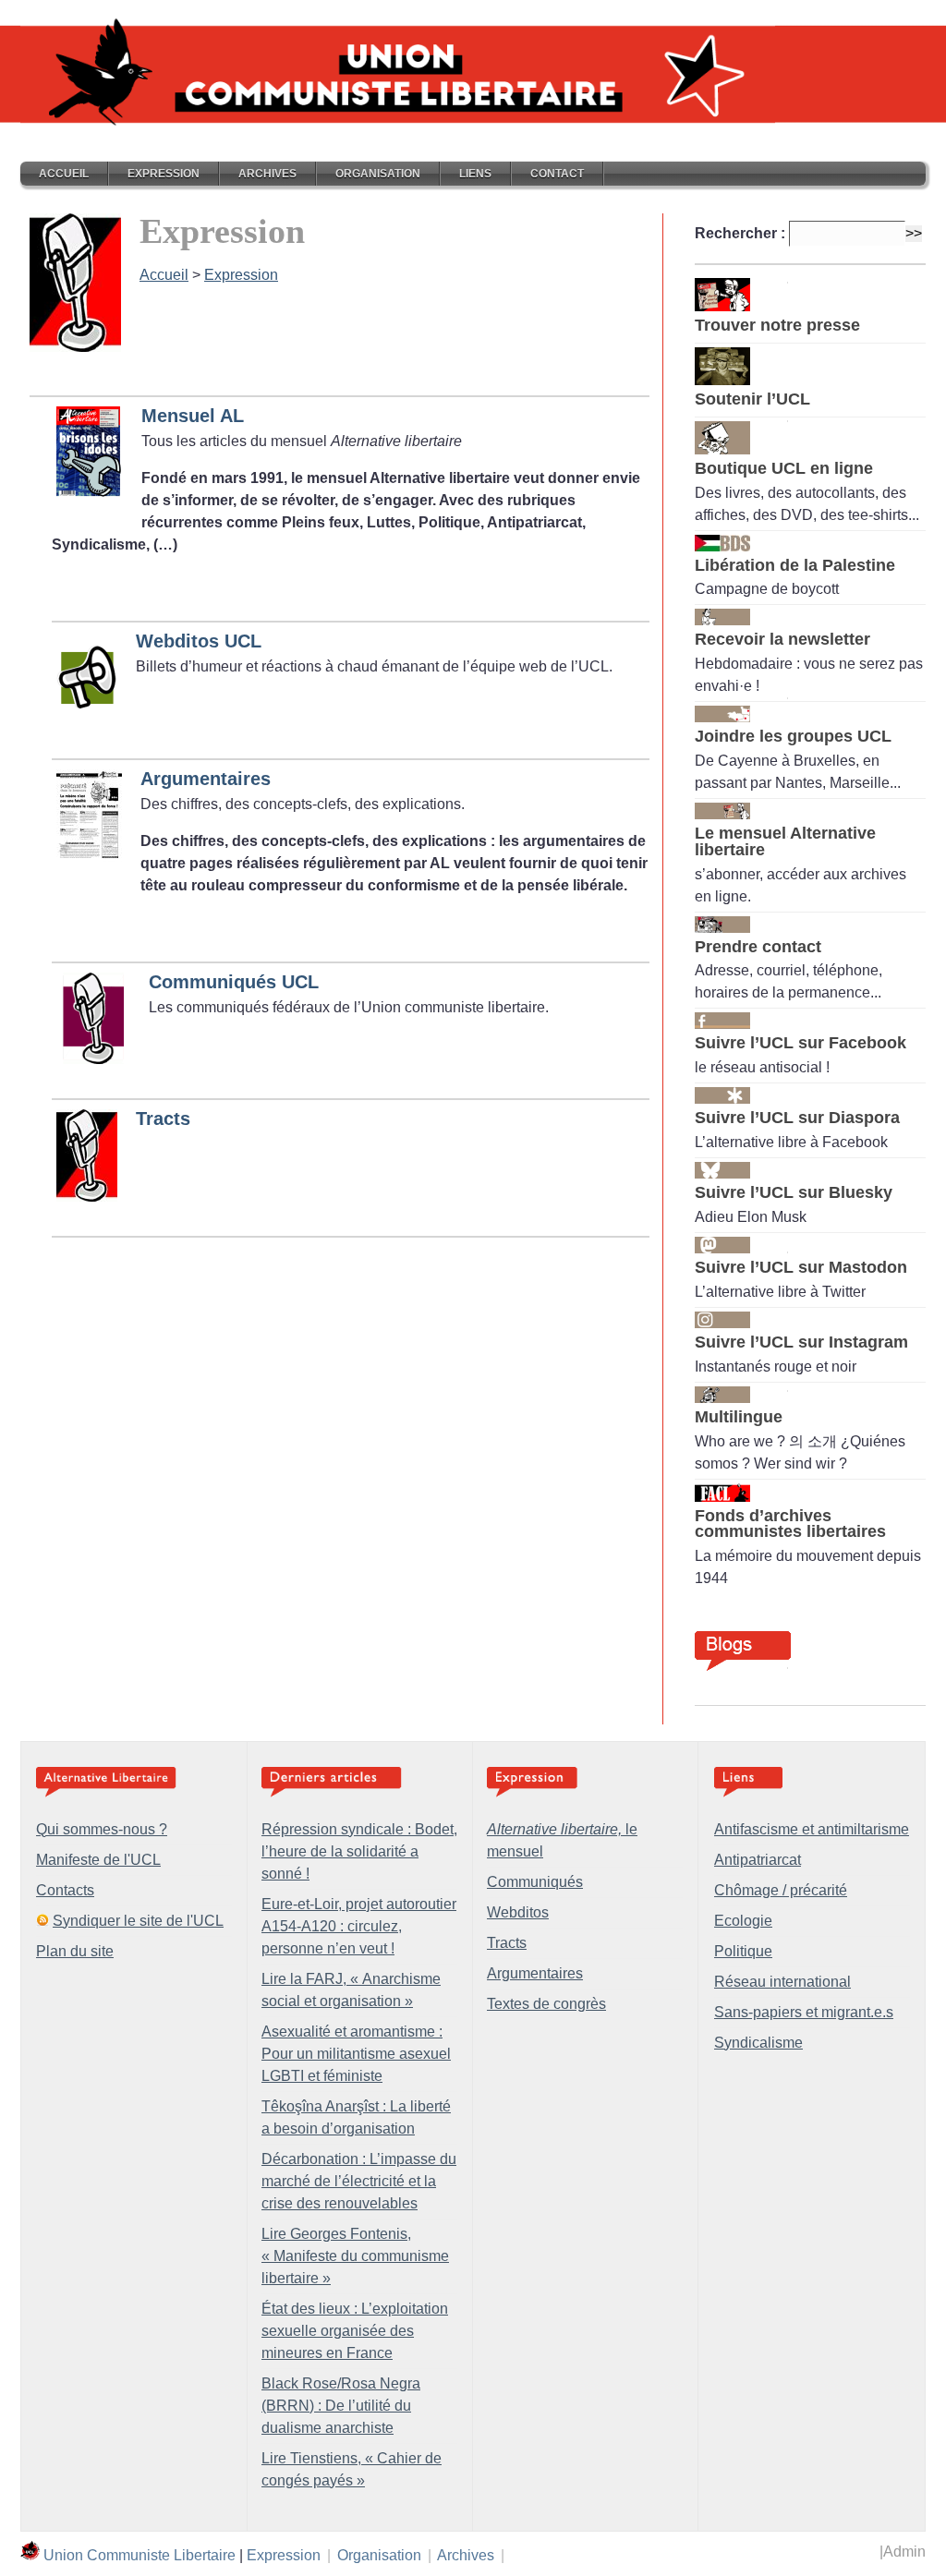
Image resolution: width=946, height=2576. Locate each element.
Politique (743, 1951)
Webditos (518, 1912)
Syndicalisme (758, 2043)
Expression (164, 174)
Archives (267, 174)
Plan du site (75, 1951)
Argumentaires (206, 779)
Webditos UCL (199, 641)
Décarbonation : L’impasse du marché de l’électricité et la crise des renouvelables (359, 2181)
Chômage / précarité (781, 1890)
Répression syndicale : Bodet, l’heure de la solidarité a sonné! (359, 1851)
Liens (475, 174)
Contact (557, 174)
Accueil (64, 174)
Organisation (378, 174)
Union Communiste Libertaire (139, 2555)
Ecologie (743, 1921)
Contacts (65, 1890)
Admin (904, 2552)
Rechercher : (740, 233)
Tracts (163, 1119)
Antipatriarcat (758, 1860)
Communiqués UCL (234, 982)
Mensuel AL (193, 416)
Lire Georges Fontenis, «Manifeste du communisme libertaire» (355, 2256)
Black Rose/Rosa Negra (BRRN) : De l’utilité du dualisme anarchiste (341, 2406)
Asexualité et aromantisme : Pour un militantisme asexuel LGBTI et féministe (356, 2054)
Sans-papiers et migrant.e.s (804, 2012)
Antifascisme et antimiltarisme (812, 1829)
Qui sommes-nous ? (102, 1829)
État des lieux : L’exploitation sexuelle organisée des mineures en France (355, 2331)
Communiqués (535, 1882)
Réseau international (782, 1982)
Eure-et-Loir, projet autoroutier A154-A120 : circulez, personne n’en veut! (359, 1926)
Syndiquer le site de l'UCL (138, 1921)
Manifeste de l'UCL (98, 1860)
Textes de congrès (546, 2004)
